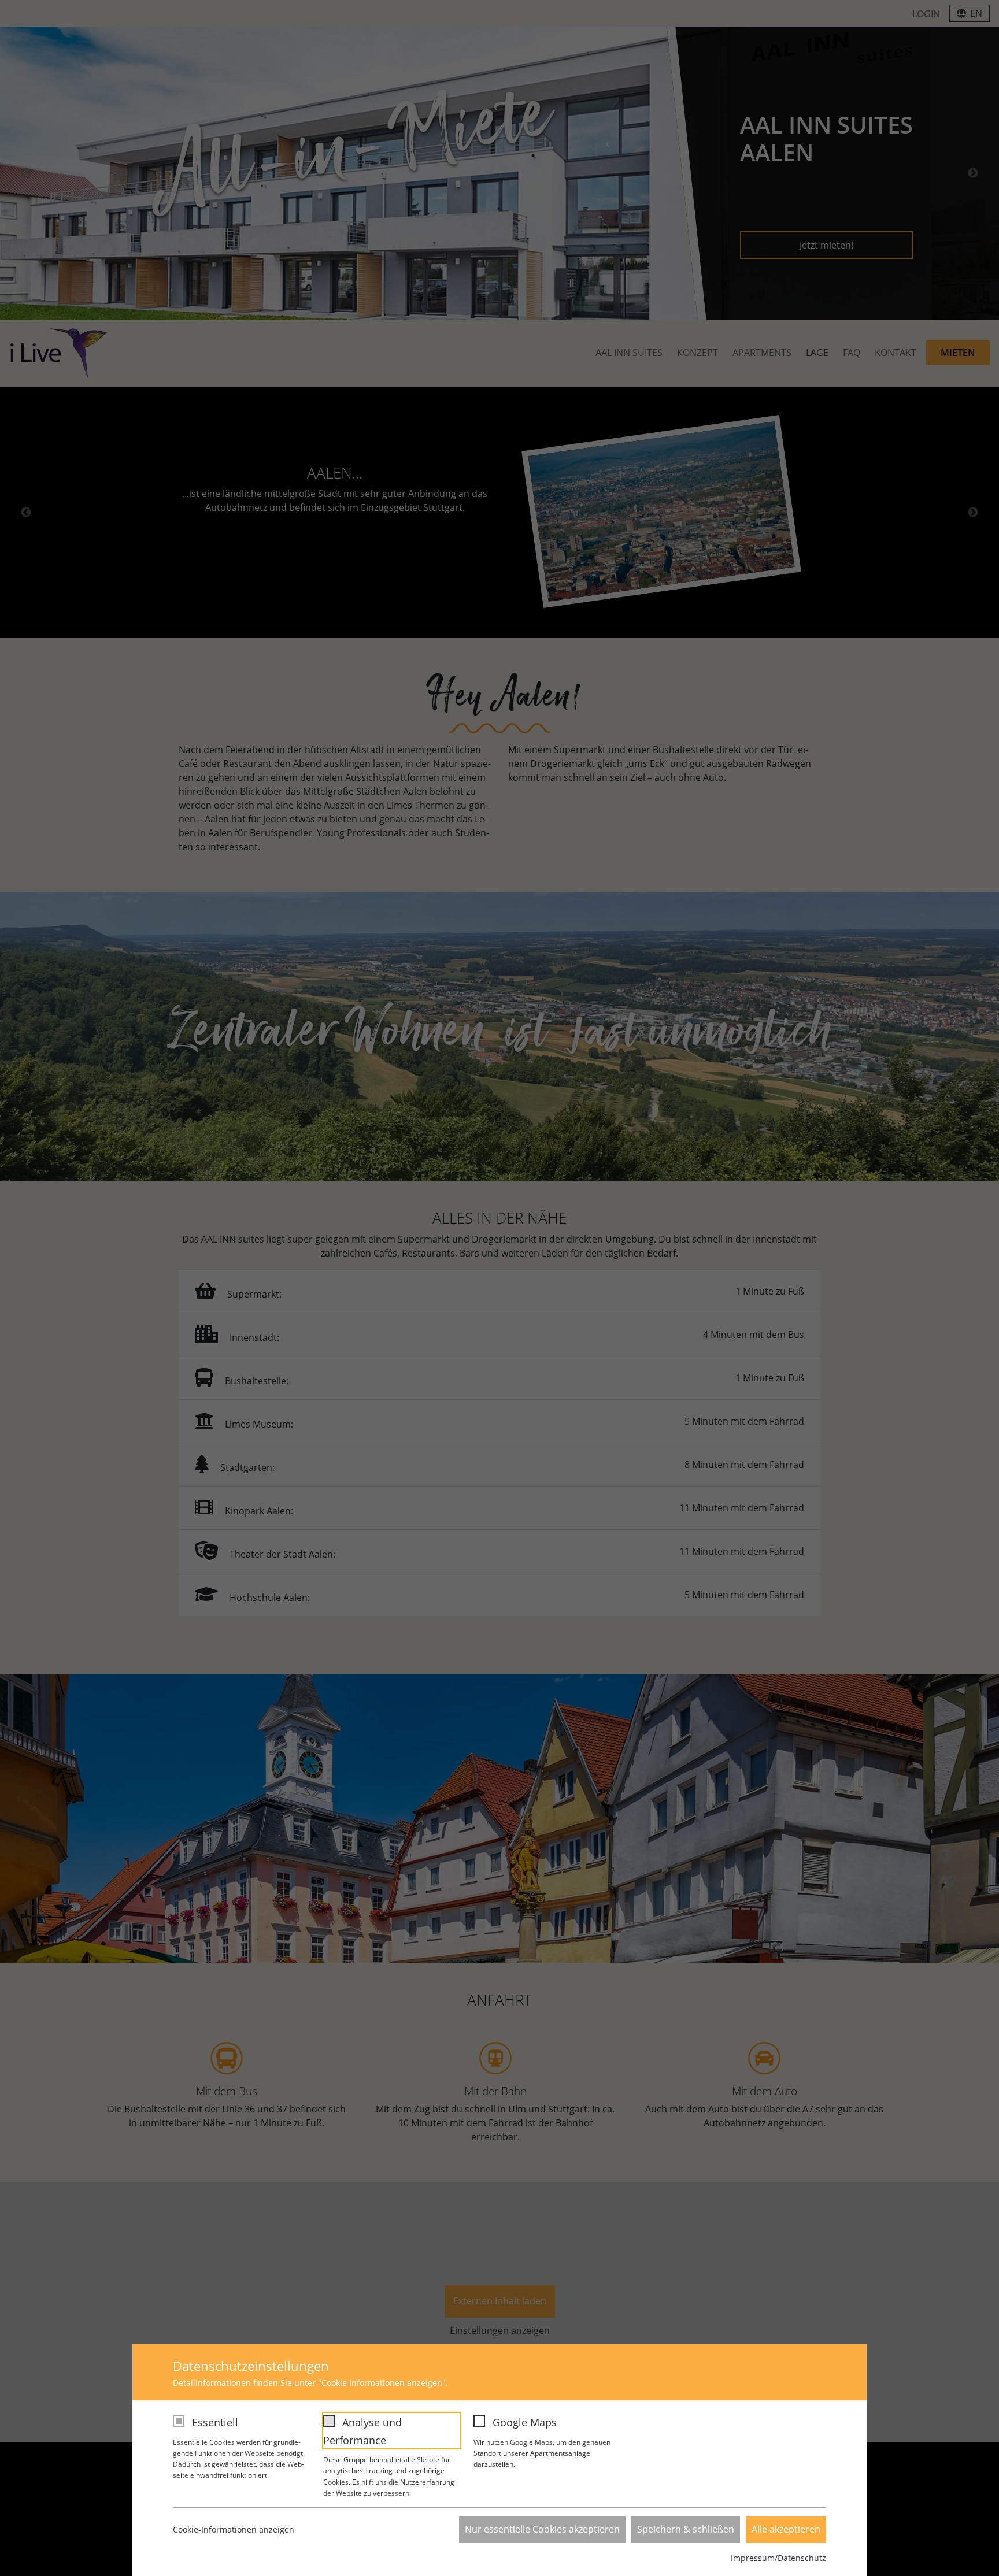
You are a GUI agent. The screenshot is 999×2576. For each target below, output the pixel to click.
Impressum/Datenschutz (778, 2558)
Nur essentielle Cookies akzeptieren (542, 2529)
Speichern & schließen (686, 2529)
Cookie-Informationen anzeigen (234, 2529)
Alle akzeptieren (786, 2529)
